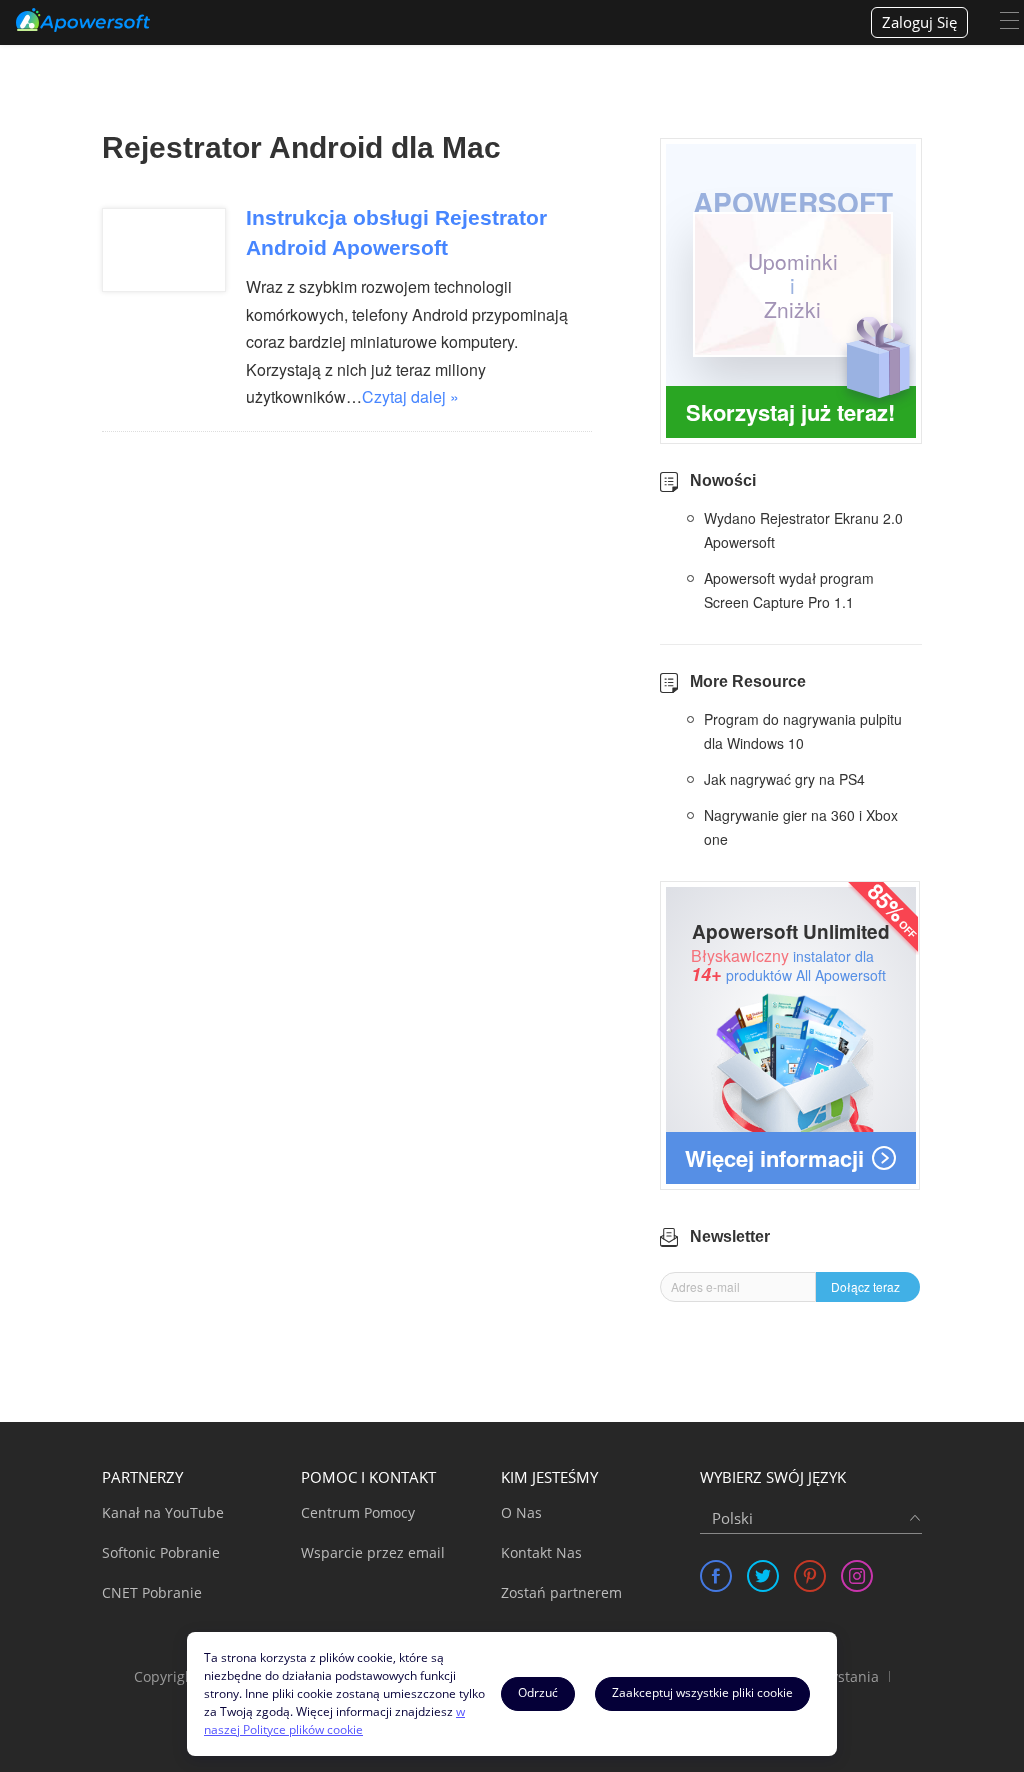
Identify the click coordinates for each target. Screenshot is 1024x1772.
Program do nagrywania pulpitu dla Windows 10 (803, 731)
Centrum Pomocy (358, 1512)
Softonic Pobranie (161, 1552)
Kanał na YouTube (163, 1512)
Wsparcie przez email (373, 1552)
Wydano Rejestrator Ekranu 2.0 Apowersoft (803, 530)
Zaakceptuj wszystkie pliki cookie (702, 1692)
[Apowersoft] (83, 20)
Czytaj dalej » (410, 396)
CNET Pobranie (152, 1592)
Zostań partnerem (561, 1592)
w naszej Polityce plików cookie (334, 1720)
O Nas (521, 1512)
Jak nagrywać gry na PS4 (784, 779)
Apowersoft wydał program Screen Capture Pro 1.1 (789, 590)
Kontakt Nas (541, 1552)
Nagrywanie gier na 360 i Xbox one (801, 827)
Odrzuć (538, 1692)
